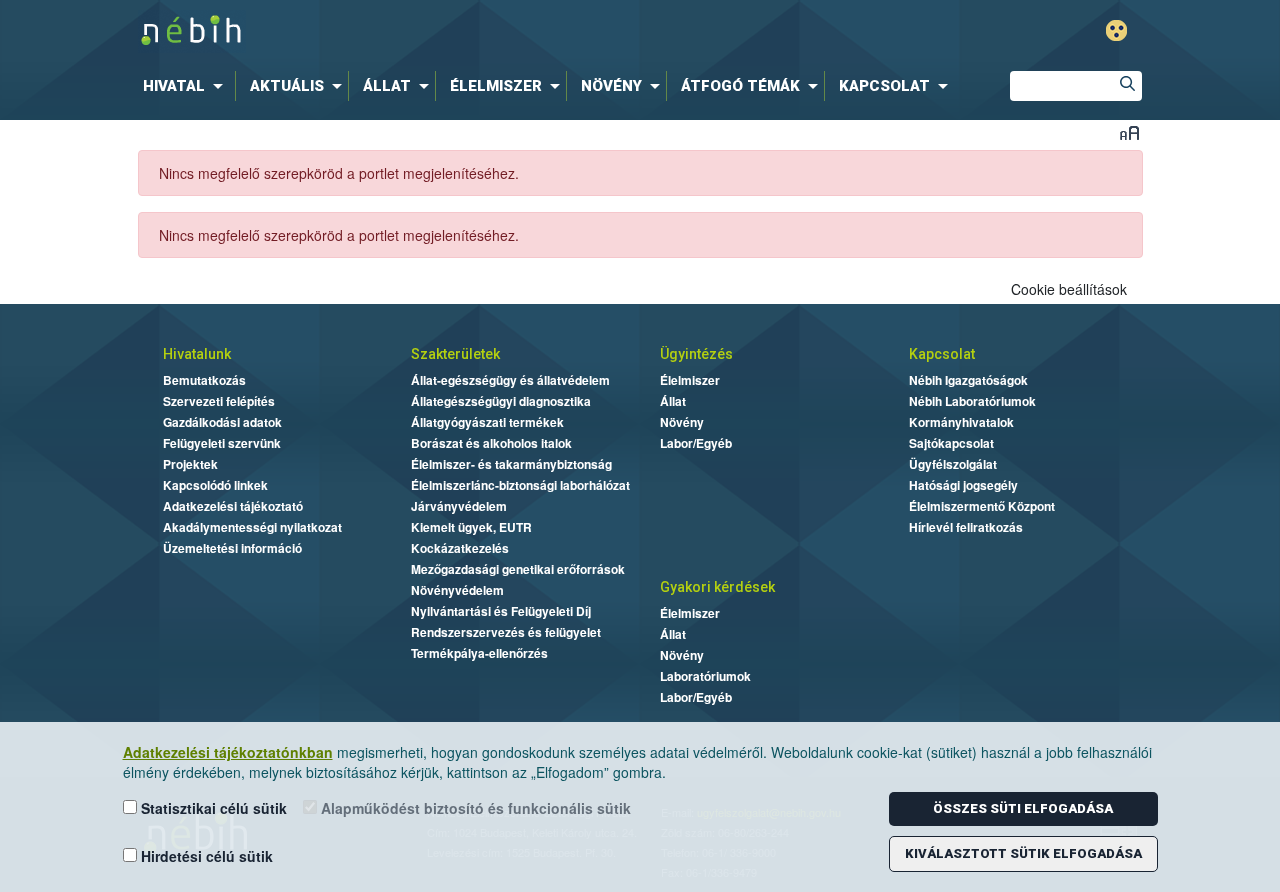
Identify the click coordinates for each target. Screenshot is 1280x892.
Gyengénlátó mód (1116, 30)
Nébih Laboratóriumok (972, 401)
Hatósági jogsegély (963, 485)
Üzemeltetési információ (232, 548)
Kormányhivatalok (961, 422)
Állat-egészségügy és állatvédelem (510, 380)
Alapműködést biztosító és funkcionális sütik (474, 808)
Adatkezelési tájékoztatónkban (228, 752)
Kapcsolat (942, 354)
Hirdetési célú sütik (205, 856)
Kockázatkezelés (460, 548)
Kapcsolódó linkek (215, 485)
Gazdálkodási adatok (222, 422)
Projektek (190, 464)
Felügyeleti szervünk (222, 443)
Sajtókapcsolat (951, 443)
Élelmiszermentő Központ (982, 506)
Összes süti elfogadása (1023, 808)
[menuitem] (187, 86)
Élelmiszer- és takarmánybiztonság (511, 464)
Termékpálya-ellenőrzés (479, 653)
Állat (673, 401)
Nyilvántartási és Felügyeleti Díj (501, 611)
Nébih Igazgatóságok (968, 380)
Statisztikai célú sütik (212, 808)
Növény (682, 422)
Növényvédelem (457, 590)
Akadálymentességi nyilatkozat (252, 527)
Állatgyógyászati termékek (487, 422)
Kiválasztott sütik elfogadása (1023, 853)
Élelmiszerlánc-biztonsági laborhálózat (520, 485)
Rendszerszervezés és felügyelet (506, 632)
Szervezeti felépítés (219, 401)
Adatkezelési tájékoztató (233, 506)
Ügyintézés (696, 354)
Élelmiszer (690, 380)
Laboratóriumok (705, 676)
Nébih (432, 31)
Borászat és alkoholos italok (491, 443)
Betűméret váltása (1129, 132)
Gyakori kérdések (717, 587)
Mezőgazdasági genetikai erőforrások (518, 569)
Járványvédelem (459, 506)
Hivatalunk (197, 354)
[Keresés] (1127, 86)
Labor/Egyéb (696, 443)
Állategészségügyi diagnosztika (501, 401)
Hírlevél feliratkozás (966, 527)
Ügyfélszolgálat (953, 464)
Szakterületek (455, 354)
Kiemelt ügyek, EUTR (471, 527)
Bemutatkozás (204, 380)
